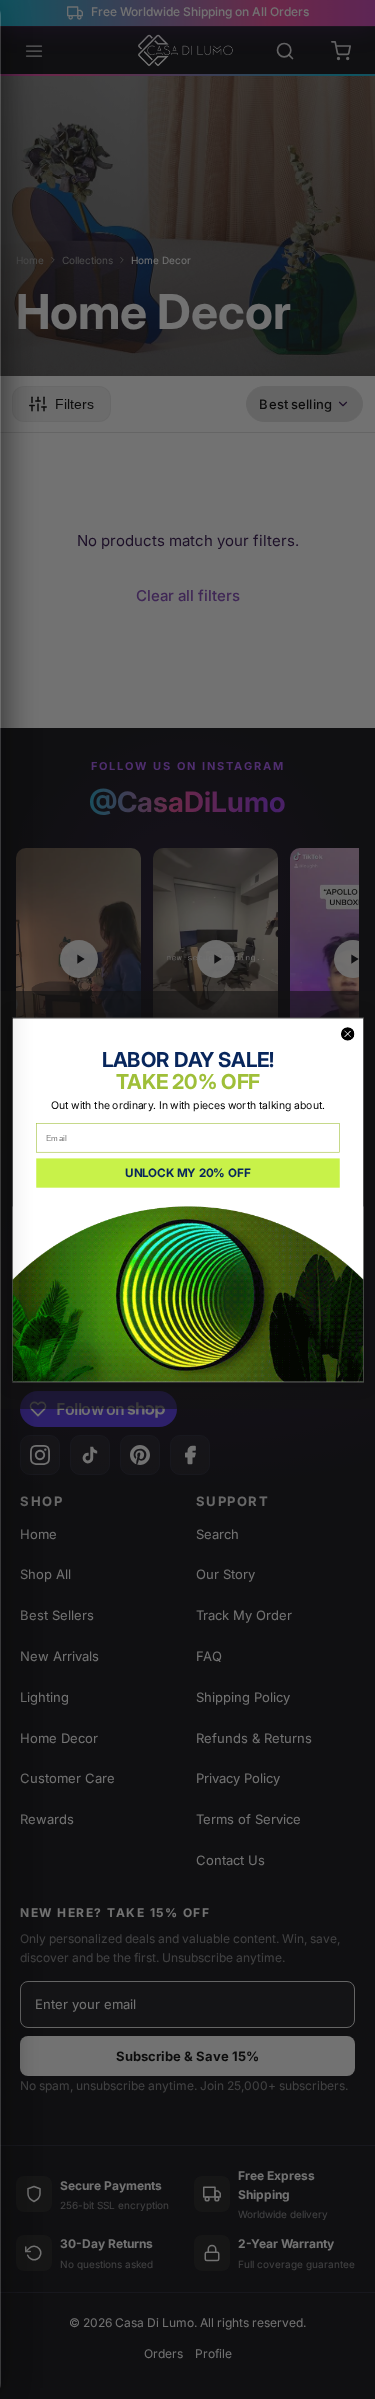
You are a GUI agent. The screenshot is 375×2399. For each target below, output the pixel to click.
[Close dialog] (347, 1033)
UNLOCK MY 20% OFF (187, 1172)
